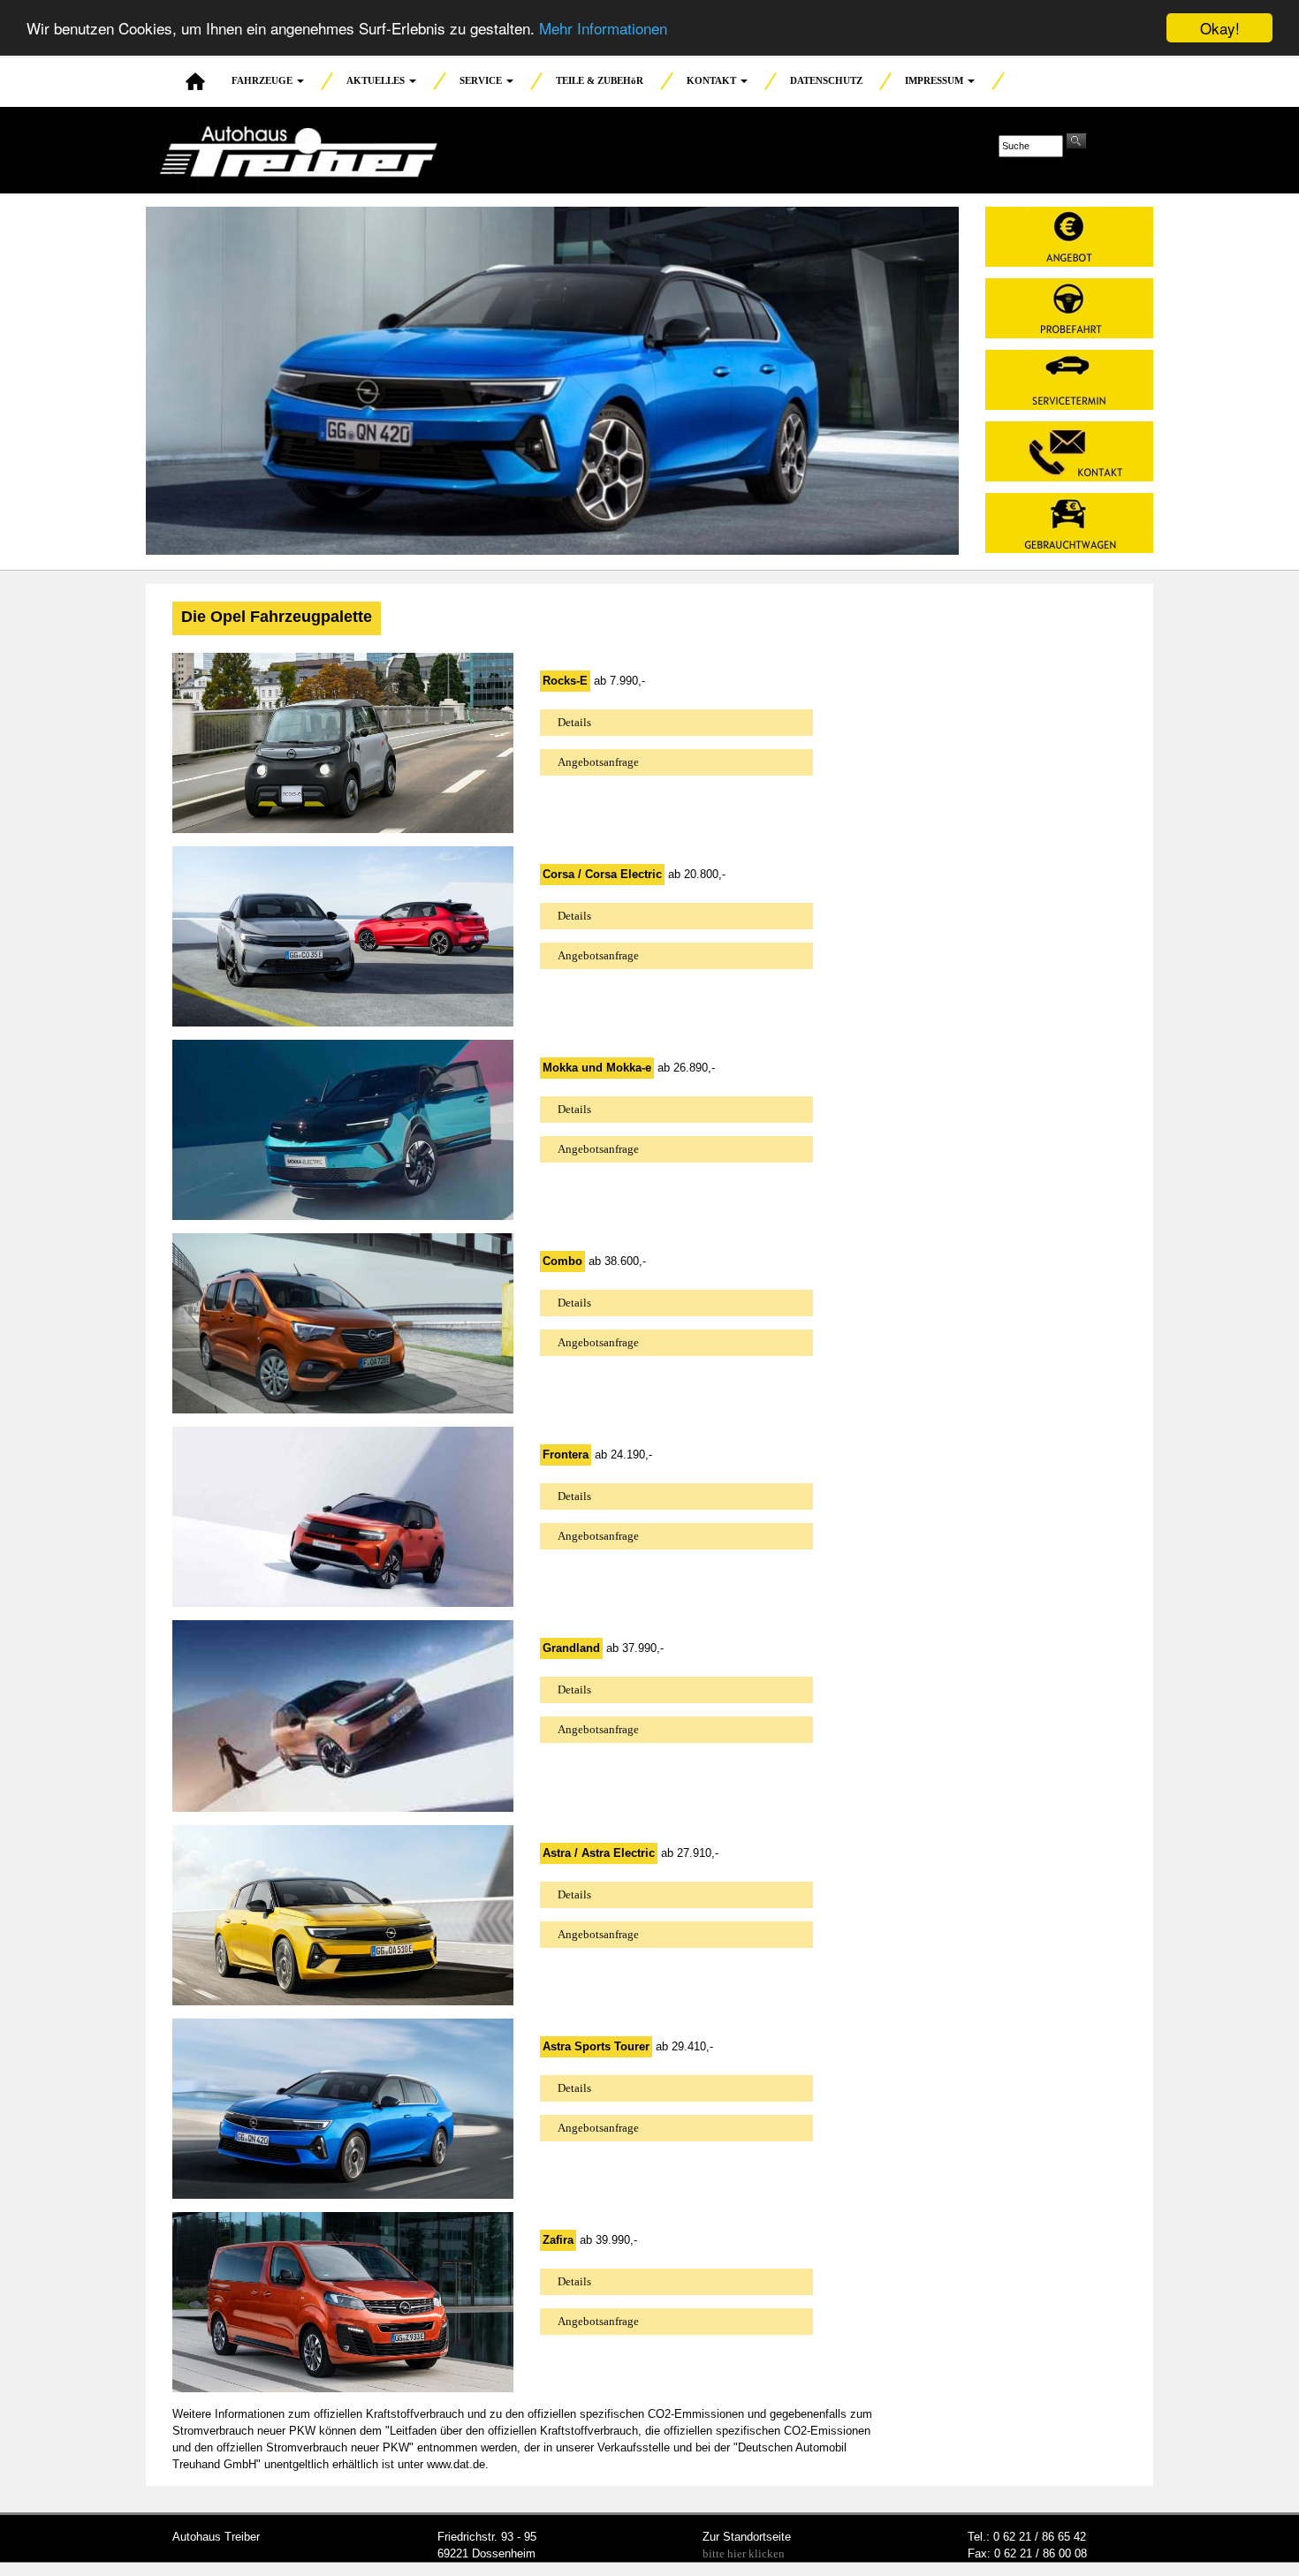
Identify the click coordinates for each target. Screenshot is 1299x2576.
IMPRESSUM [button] (935, 80)
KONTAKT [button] (713, 80)
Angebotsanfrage (598, 762)
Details (574, 722)
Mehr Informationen (603, 29)
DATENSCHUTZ (826, 80)
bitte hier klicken (744, 2553)
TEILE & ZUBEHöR (600, 80)
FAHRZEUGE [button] (263, 80)
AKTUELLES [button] (377, 80)
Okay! (1220, 28)
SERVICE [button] (482, 80)
